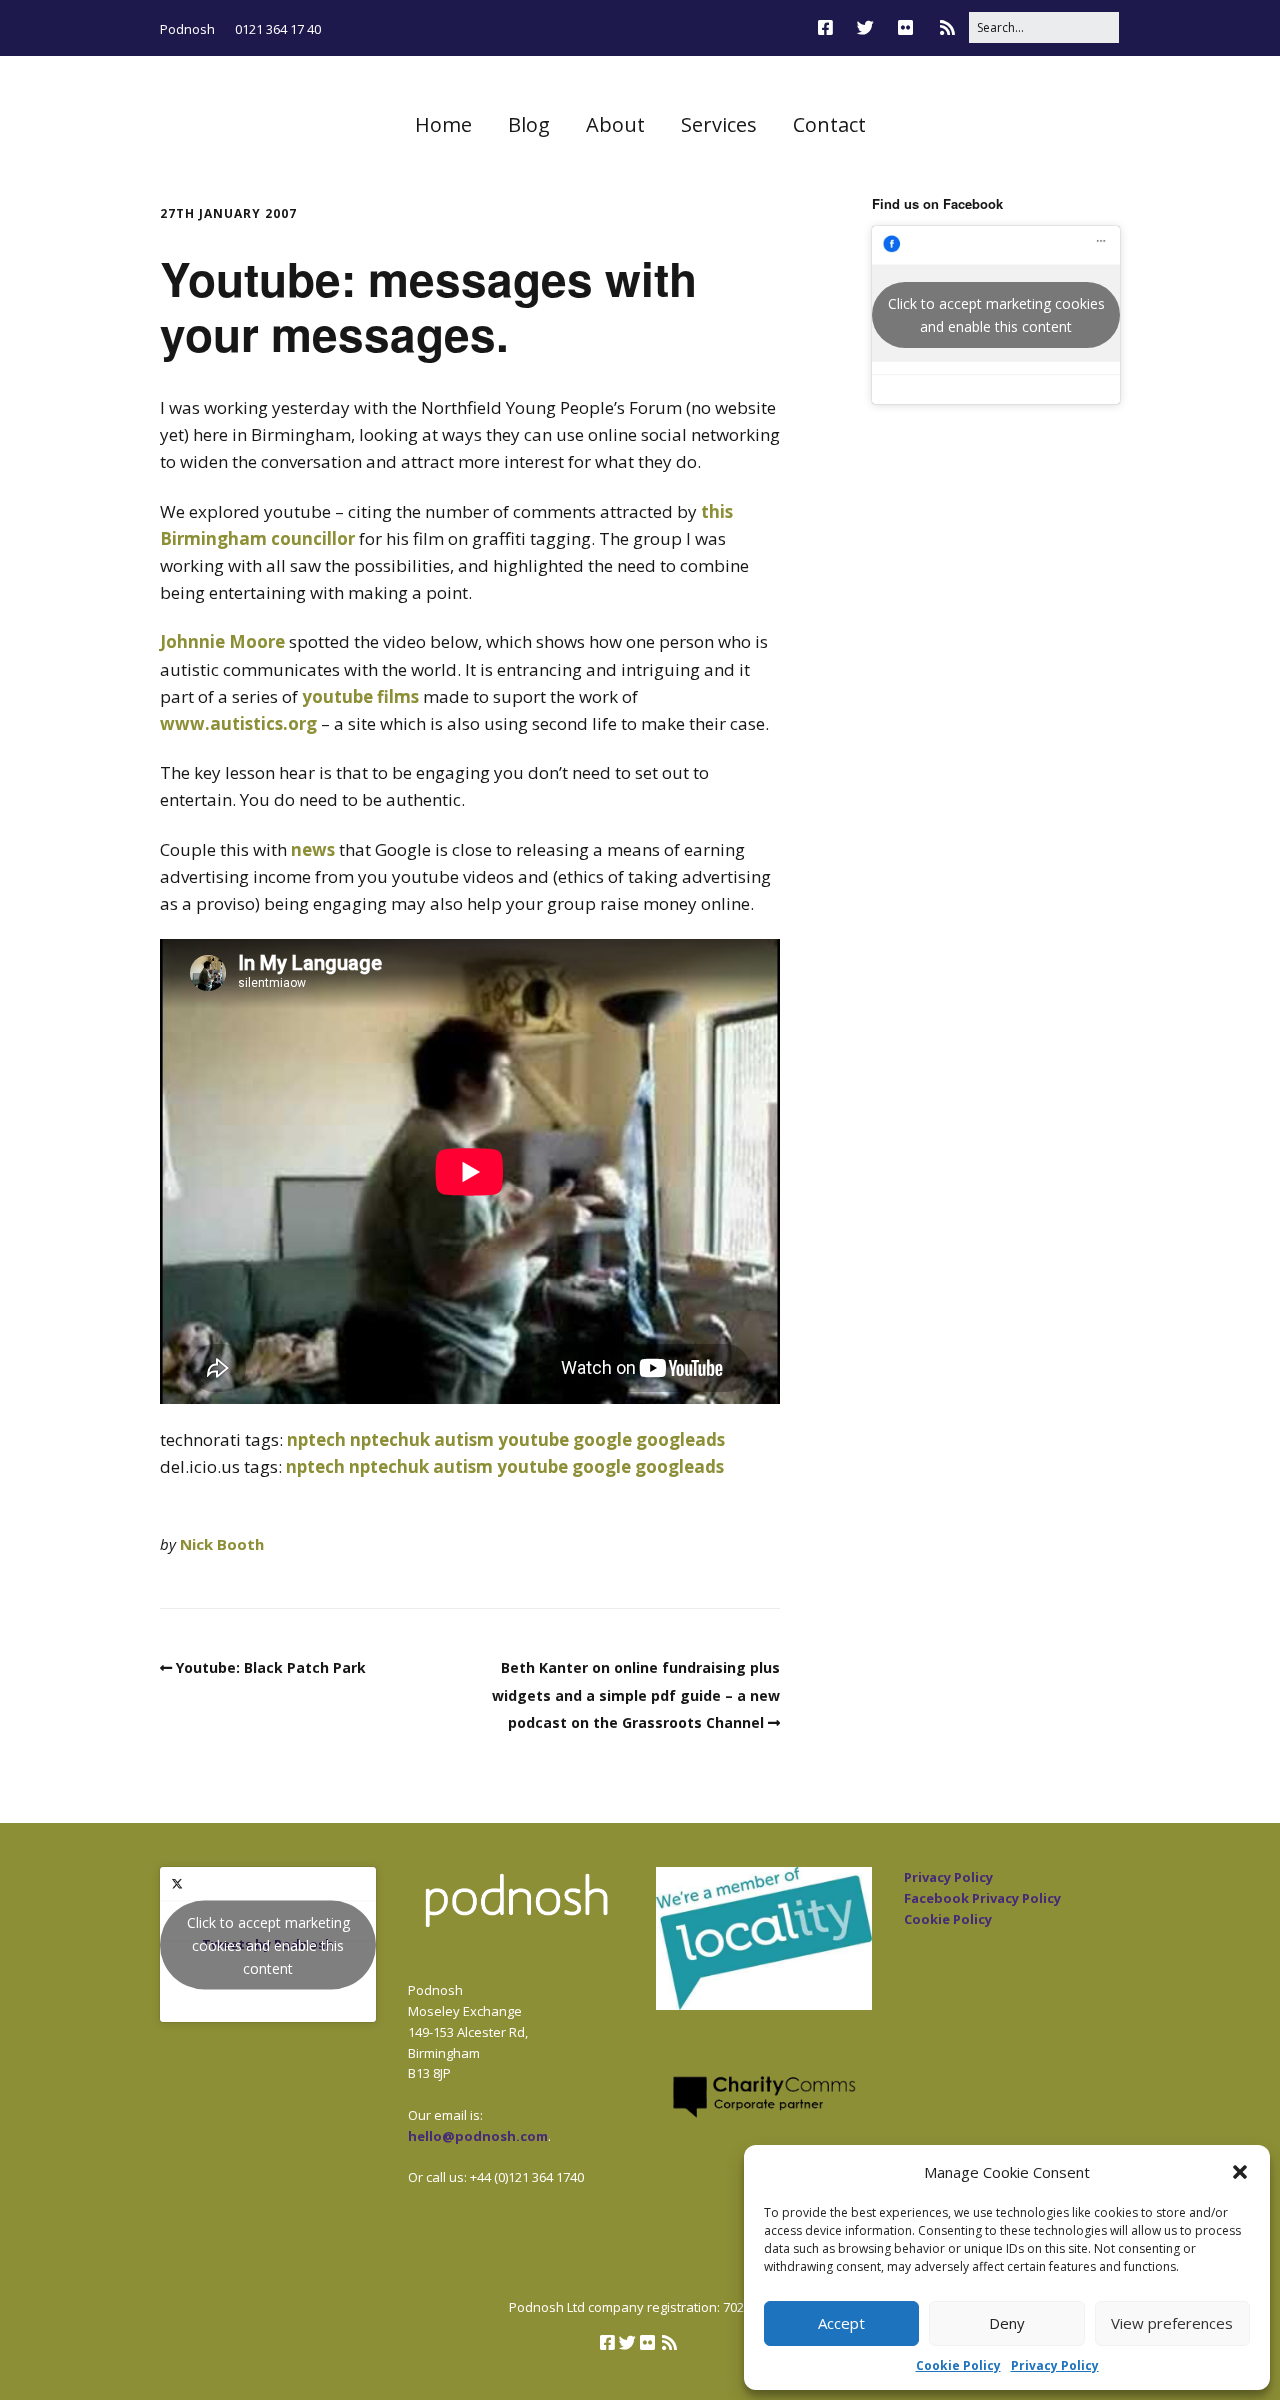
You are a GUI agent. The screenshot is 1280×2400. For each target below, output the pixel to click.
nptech (316, 1439)
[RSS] (947, 27)
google (602, 1439)
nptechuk (390, 1439)
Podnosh (187, 29)
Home (443, 124)
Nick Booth (222, 1544)
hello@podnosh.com (478, 2136)
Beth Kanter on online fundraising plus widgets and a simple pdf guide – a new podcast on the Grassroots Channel (636, 1694)
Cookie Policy (958, 2365)
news (313, 849)
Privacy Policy (1055, 2365)
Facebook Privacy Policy (982, 1898)
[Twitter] (865, 27)
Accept (841, 2323)
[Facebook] (830, 27)
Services (719, 124)
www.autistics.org (238, 723)
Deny (1007, 2323)
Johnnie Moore (222, 641)
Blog (529, 124)
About (615, 124)
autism (464, 1439)
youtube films (360, 696)
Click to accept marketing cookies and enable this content (996, 315)
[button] (1240, 2172)
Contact (829, 124)
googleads (680, 1439)
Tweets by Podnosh (268, 1944)
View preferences (1172, 2323)
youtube (533, 1439)
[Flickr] (905, 27)
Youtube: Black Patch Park (271, 1667)
